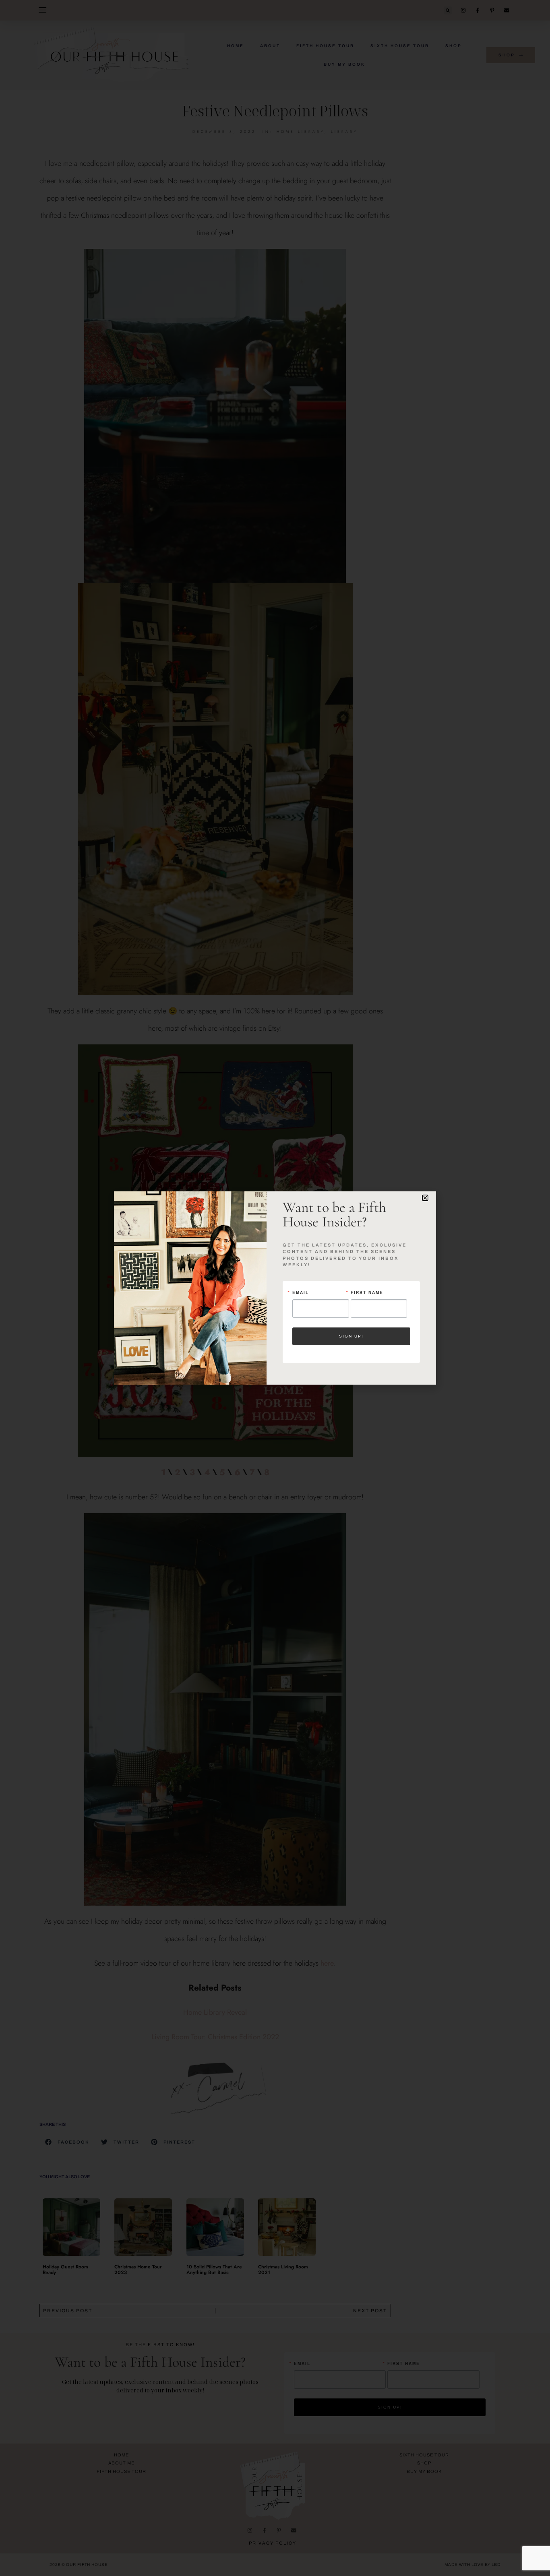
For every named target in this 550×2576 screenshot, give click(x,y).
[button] (425, 1198)
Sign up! (351, 1336)
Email (301, 1292)
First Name (367, 1292)
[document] (275, 1288)
